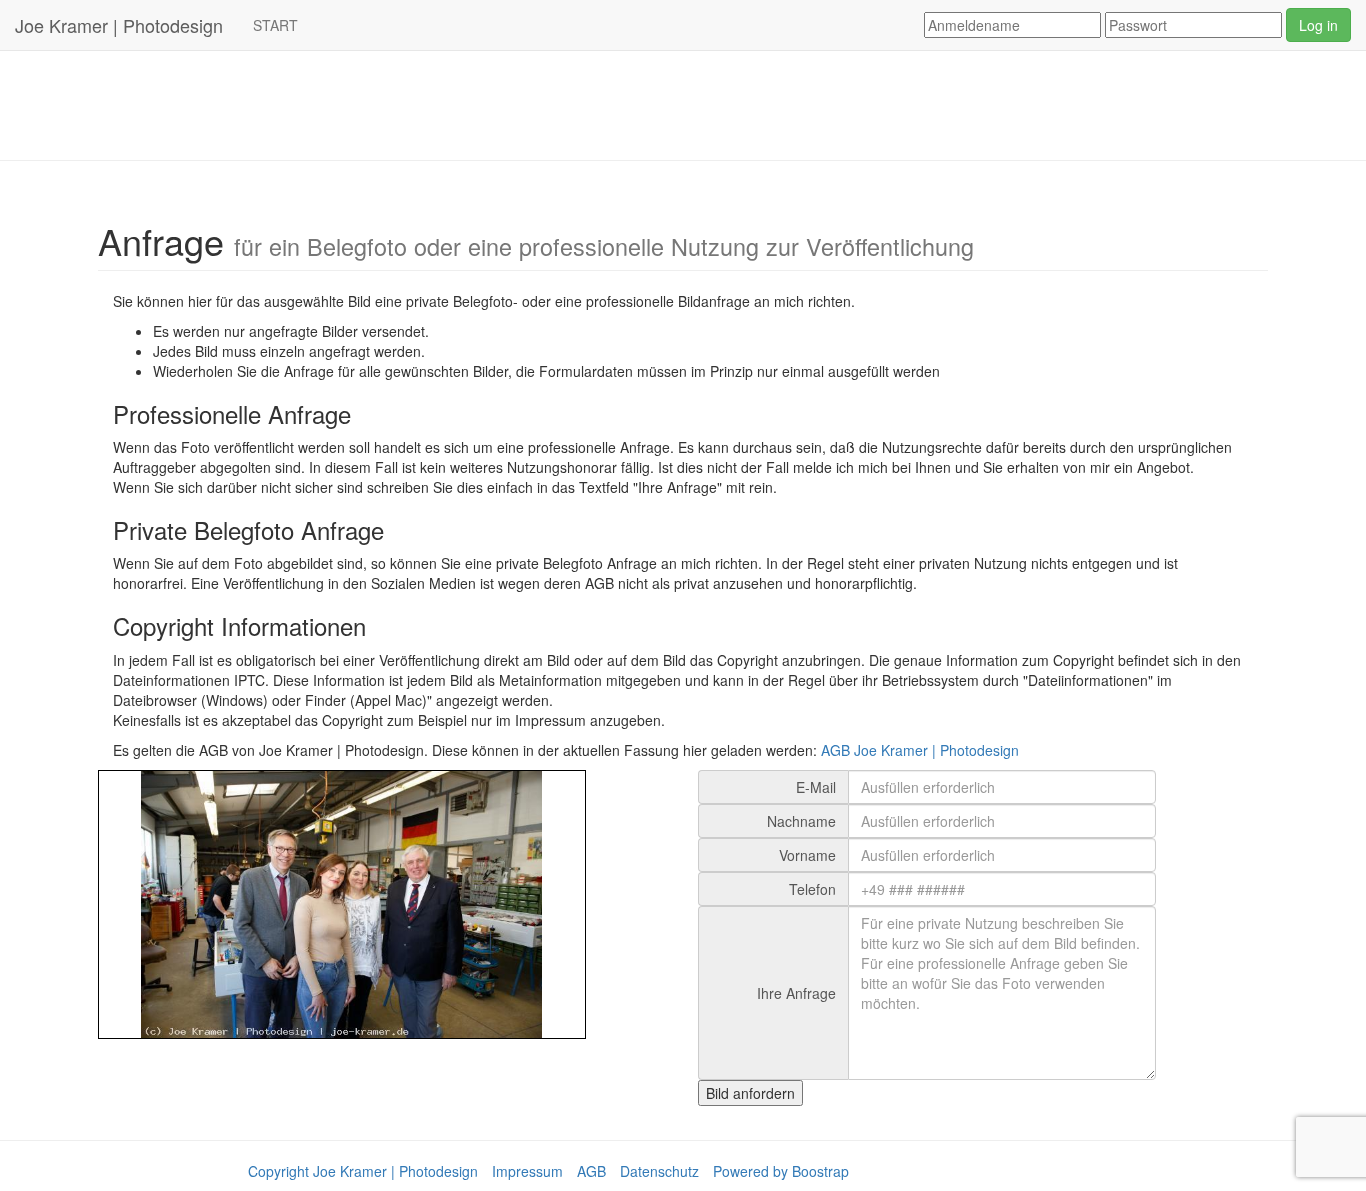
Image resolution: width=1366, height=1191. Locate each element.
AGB (591, 1171)
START (275, 25)
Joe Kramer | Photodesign (119, 25)
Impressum (527, 1171)
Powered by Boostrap (781, 1171)
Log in (1318, 25)
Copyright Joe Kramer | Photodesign (363, 1171)
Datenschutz (659, 1171)
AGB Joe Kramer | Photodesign (920, 750)
